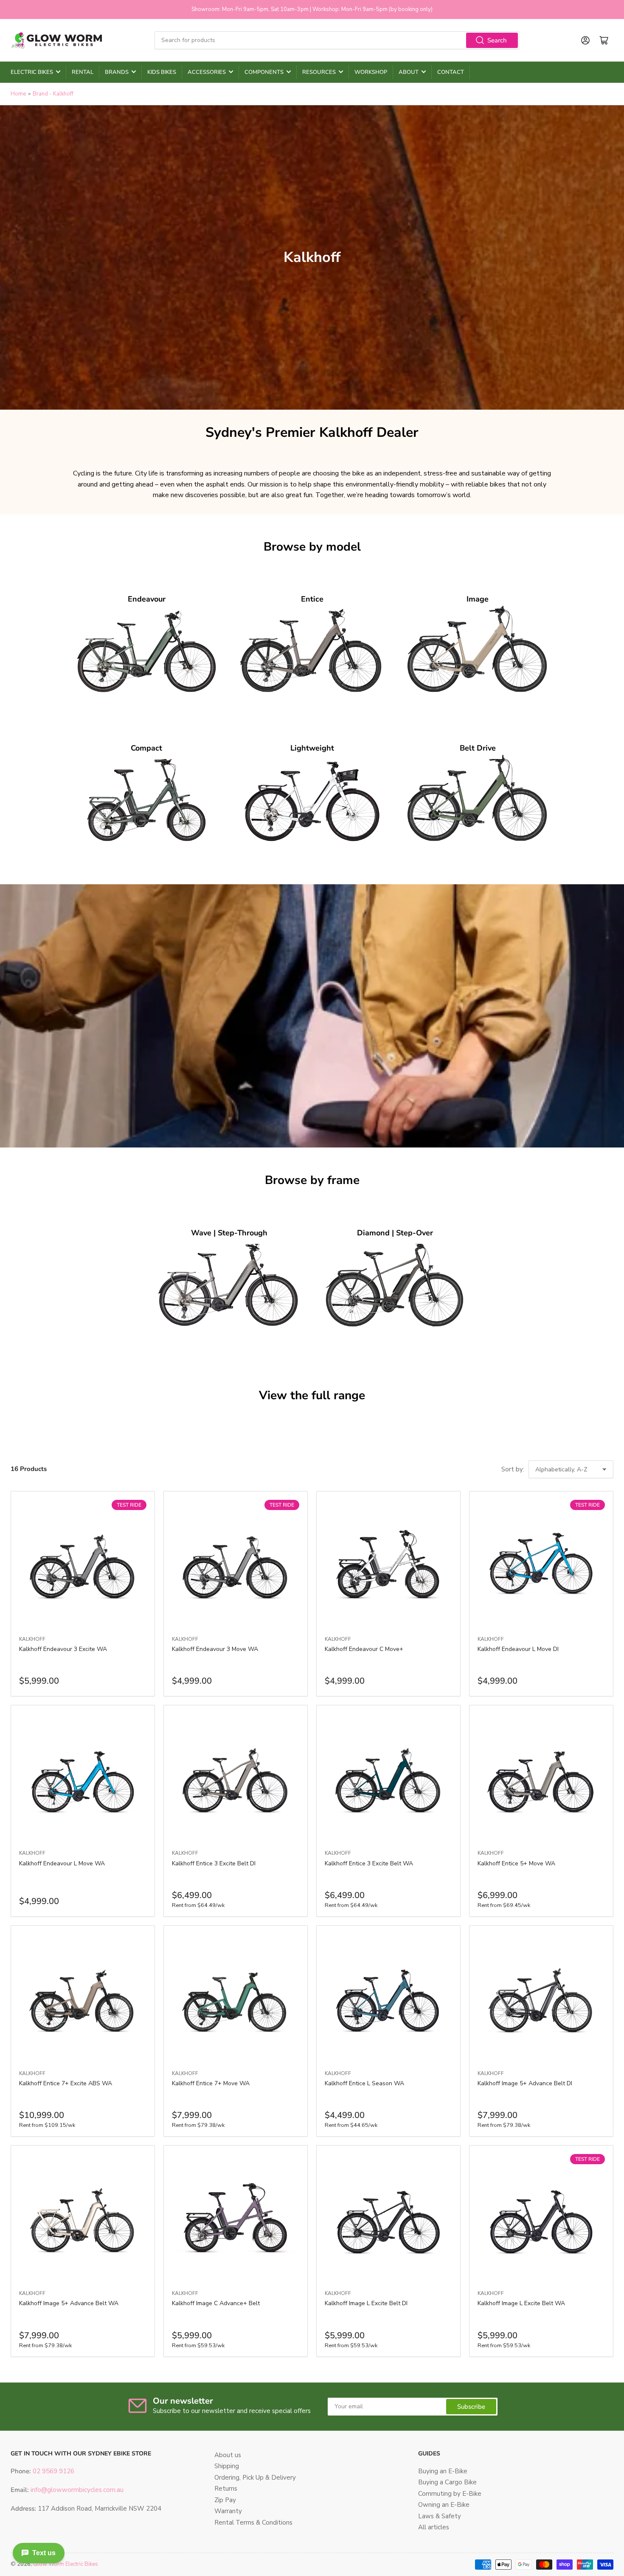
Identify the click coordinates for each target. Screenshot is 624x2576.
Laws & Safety (440, 2516)
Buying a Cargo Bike (447, 2482)
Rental (83, 72)
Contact (451, 72)
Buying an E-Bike (443, 2471)
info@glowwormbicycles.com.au (77, 2490)
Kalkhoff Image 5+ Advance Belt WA (69, 2303)
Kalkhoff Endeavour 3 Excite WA (63, 1649)
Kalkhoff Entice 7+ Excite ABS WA (66, 2083)
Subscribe (471, 2407)
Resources (319, 72)
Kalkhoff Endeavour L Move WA (62, 1863)
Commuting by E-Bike (450, 2494)
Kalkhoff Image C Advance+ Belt (216, 2303)
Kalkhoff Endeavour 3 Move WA (215, 1649)
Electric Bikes (32, 72)
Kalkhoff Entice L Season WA (364, 2083)
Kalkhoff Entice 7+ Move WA (211, 2083)
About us (228, 2455)
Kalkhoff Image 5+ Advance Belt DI (525, 2083)
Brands (117, 72)
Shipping (227, 2466)
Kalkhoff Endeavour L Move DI (518, 1649)
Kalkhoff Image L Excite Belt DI (366, 2303)
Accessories (207, 72)
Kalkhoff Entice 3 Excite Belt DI (214, 1863)
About (409, 72)
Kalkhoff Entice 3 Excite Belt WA (369, 1863)
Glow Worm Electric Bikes (66, 2564)
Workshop (371, 72)
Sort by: (513, 1469)
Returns (226, 2489)
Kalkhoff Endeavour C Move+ (364, 1649)
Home (18, 94)
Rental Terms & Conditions (253, 2523)
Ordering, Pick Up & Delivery (255, 2478)
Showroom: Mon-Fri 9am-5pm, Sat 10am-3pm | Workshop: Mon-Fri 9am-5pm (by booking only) (312, 9)
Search (497, 40)
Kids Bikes (162, 72)
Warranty (228, 2511)
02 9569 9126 (53, 2471)
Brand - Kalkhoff (53, 94)
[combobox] (337, 40)
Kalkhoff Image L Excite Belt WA (521, 2303)
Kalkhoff (32, 1639)
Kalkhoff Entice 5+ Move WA (516, 1863)
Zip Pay (225, 2500)
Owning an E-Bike (444, 2505)
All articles (434, 2527)
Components (264, 72)
